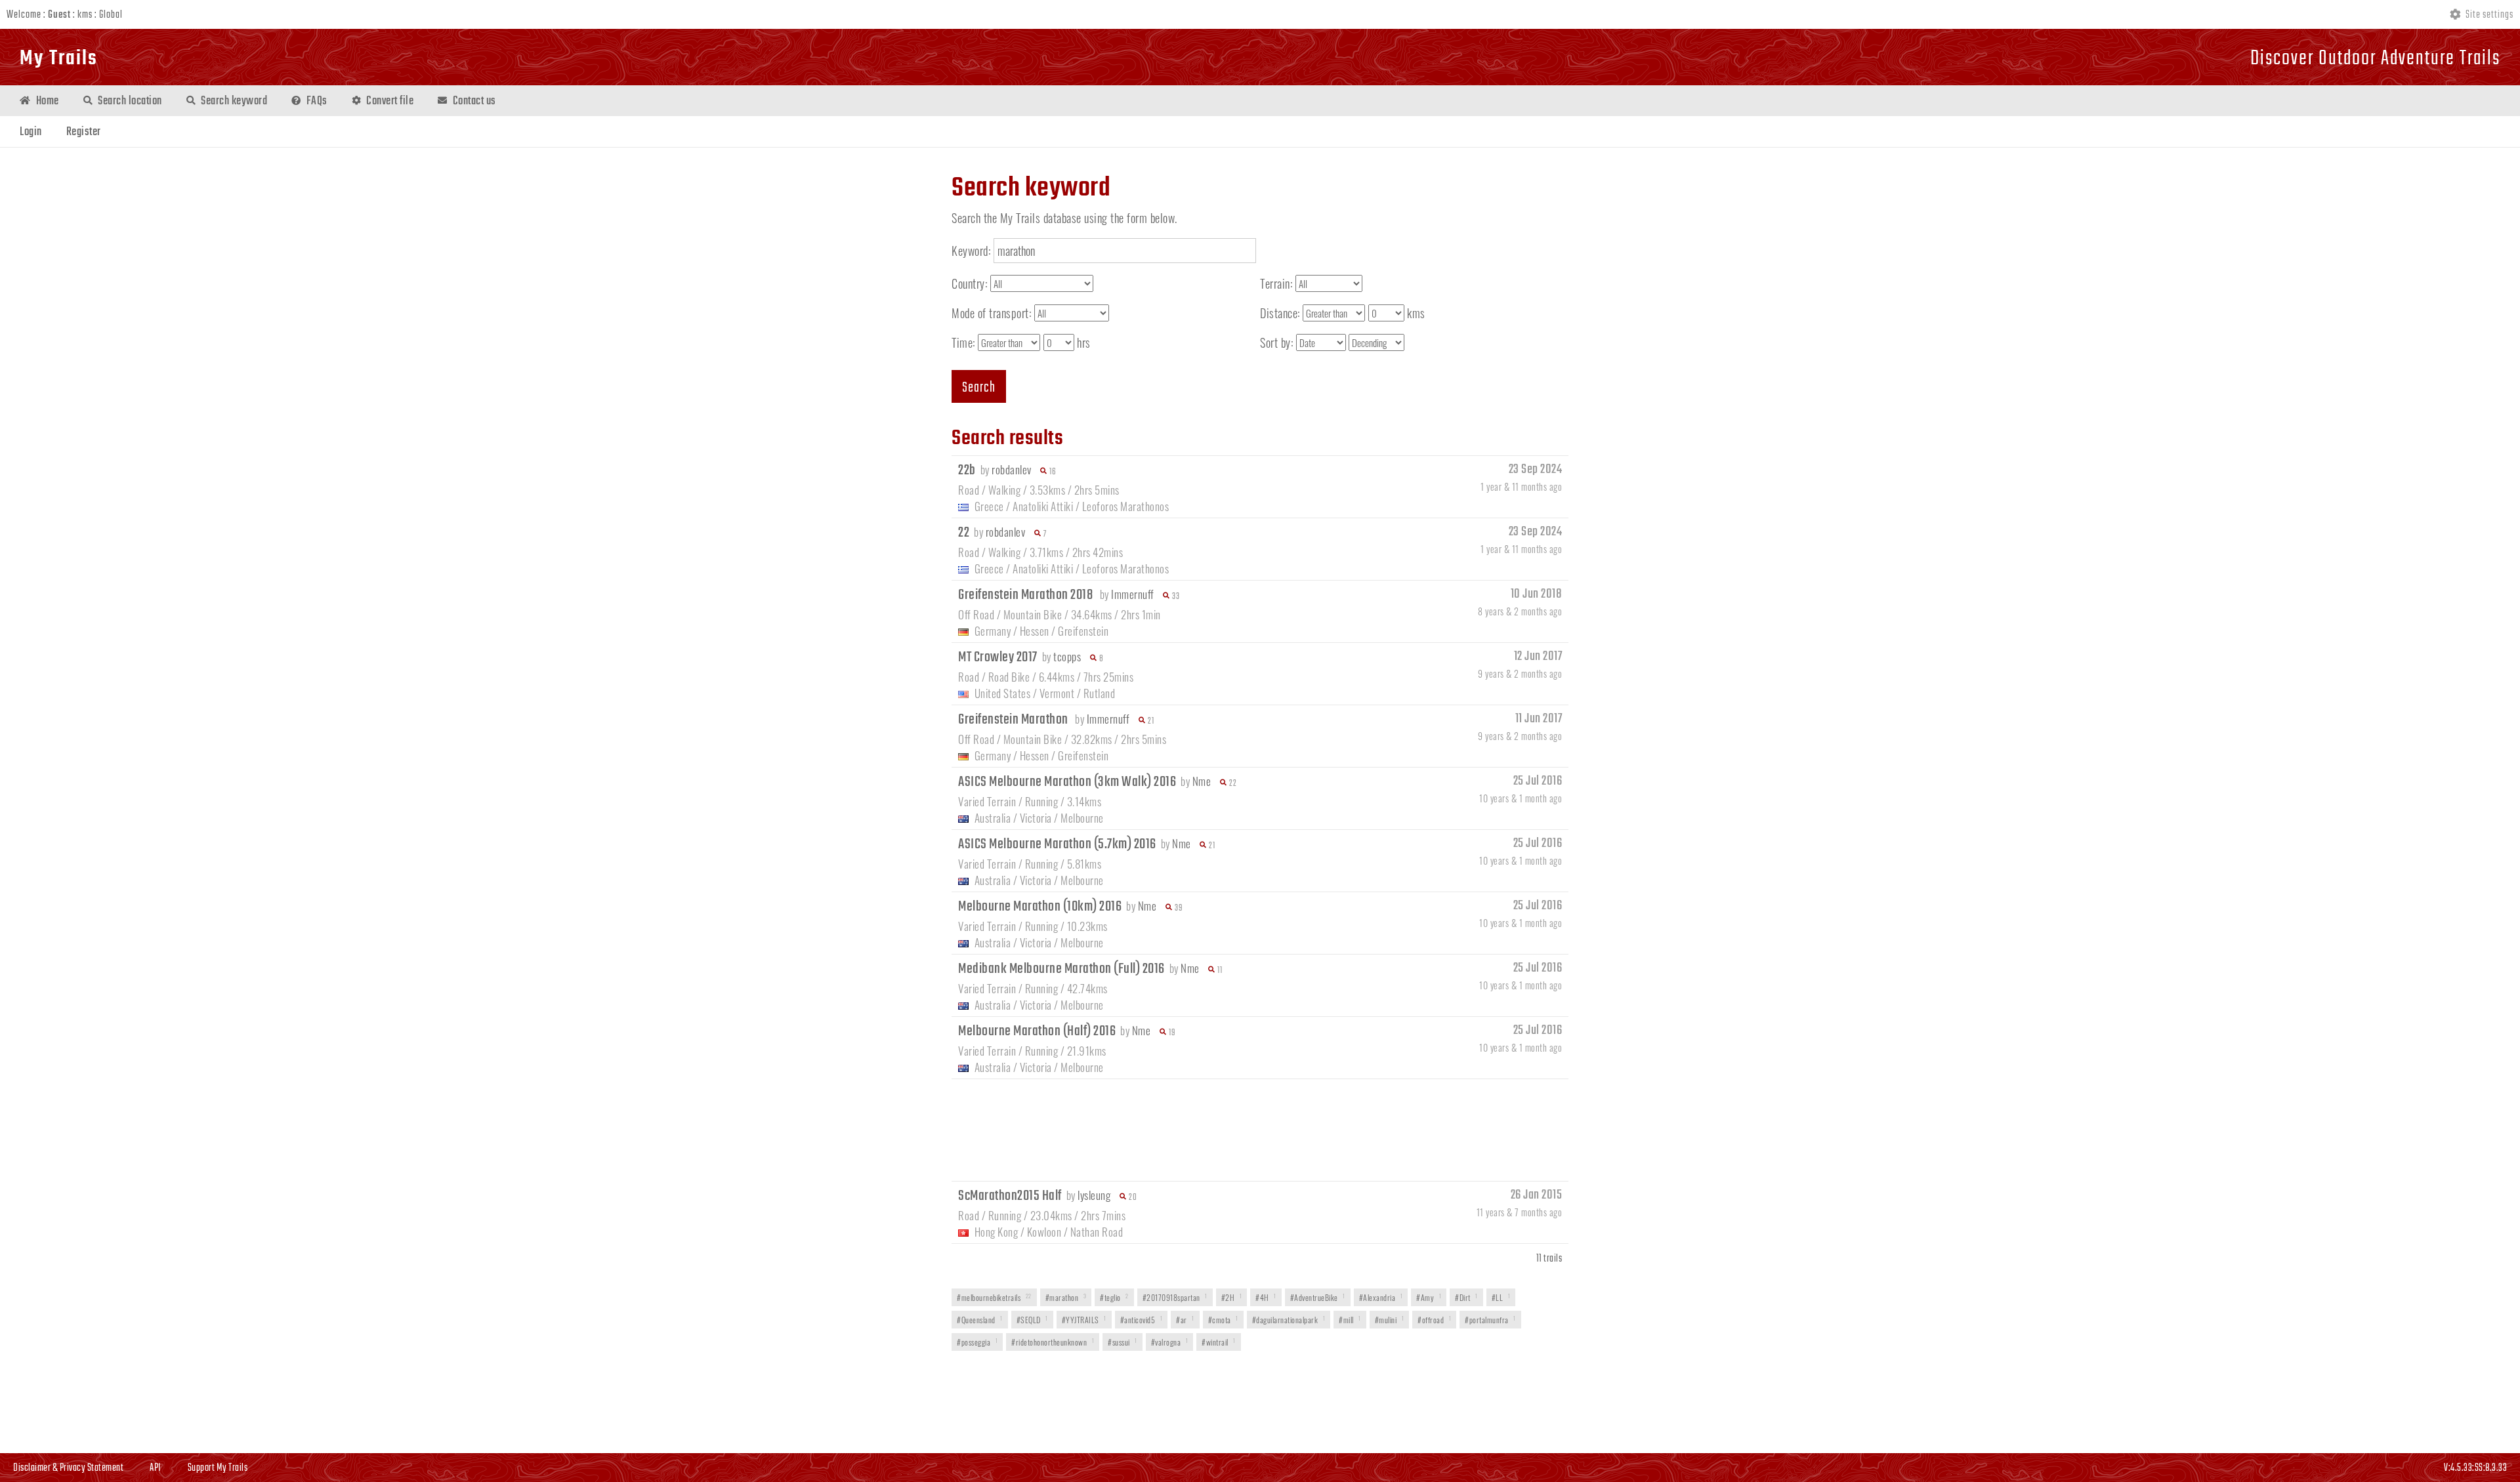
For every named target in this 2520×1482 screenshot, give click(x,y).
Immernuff (1133, 594)
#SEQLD (1032, 1320)
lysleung (1094, 1195)
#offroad (1434, 1320)
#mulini (1390, 1320)
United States (1003, 693)
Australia (993, 818)
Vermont (1057, 693)
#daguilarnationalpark (1289, 1320)
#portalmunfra (1490, 1320)
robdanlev (1012, 469)
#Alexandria (1381, 1297)
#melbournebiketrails (994, 1297)
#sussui (1123, 1342)
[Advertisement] (1260, 1128)
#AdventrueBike (1318, 1297)
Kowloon (1044, 1232)
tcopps (1067, 656)
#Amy (1429, 1297)
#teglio (1114, 1297)
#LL (1501, 1297)
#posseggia (977, 1342)
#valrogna (1170, 1342)
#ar (1185, 1320)
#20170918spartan (1175, 1297)
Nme (1202, 781)
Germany (993, 631)
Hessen (1035, 631)
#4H (1266, 1297)
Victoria (1036, 818)
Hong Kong (997, 1232)
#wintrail (1219, 1342)
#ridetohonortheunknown (1053, 1342)
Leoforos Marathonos (1126, 506)
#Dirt (1466, 1297)
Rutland (1100, 693)
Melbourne (1082, 818)
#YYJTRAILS (1084, 1320)
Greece (989, 506)
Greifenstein (1083, 631)
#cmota (1223, 1320)
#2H (1232, 1297)
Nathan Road (1097, 1232)
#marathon (1066, 1297)
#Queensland (980, 1320)
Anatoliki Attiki (1043, 506)
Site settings (2488, 15)
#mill (1350, 1320)
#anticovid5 (1142, 1320)
